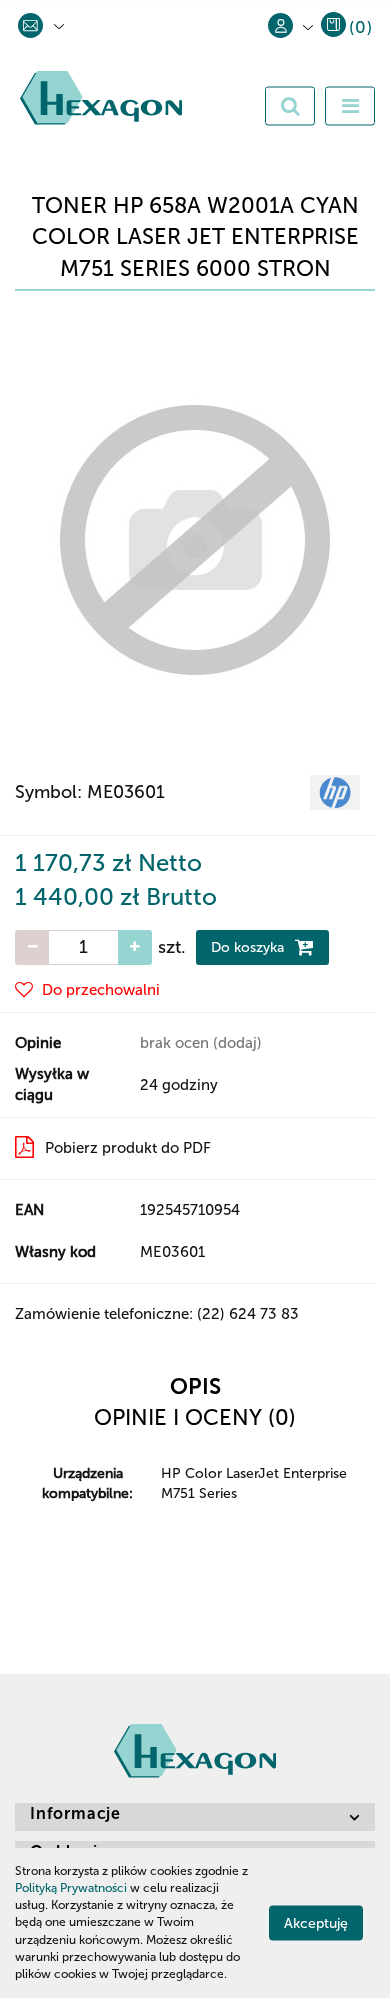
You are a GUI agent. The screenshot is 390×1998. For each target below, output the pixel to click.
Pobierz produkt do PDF (128, 1148)
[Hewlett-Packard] (335, 791)
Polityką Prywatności (71, 1888)
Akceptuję (316, 1923)
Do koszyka (249, 947)
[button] (345, 30)
